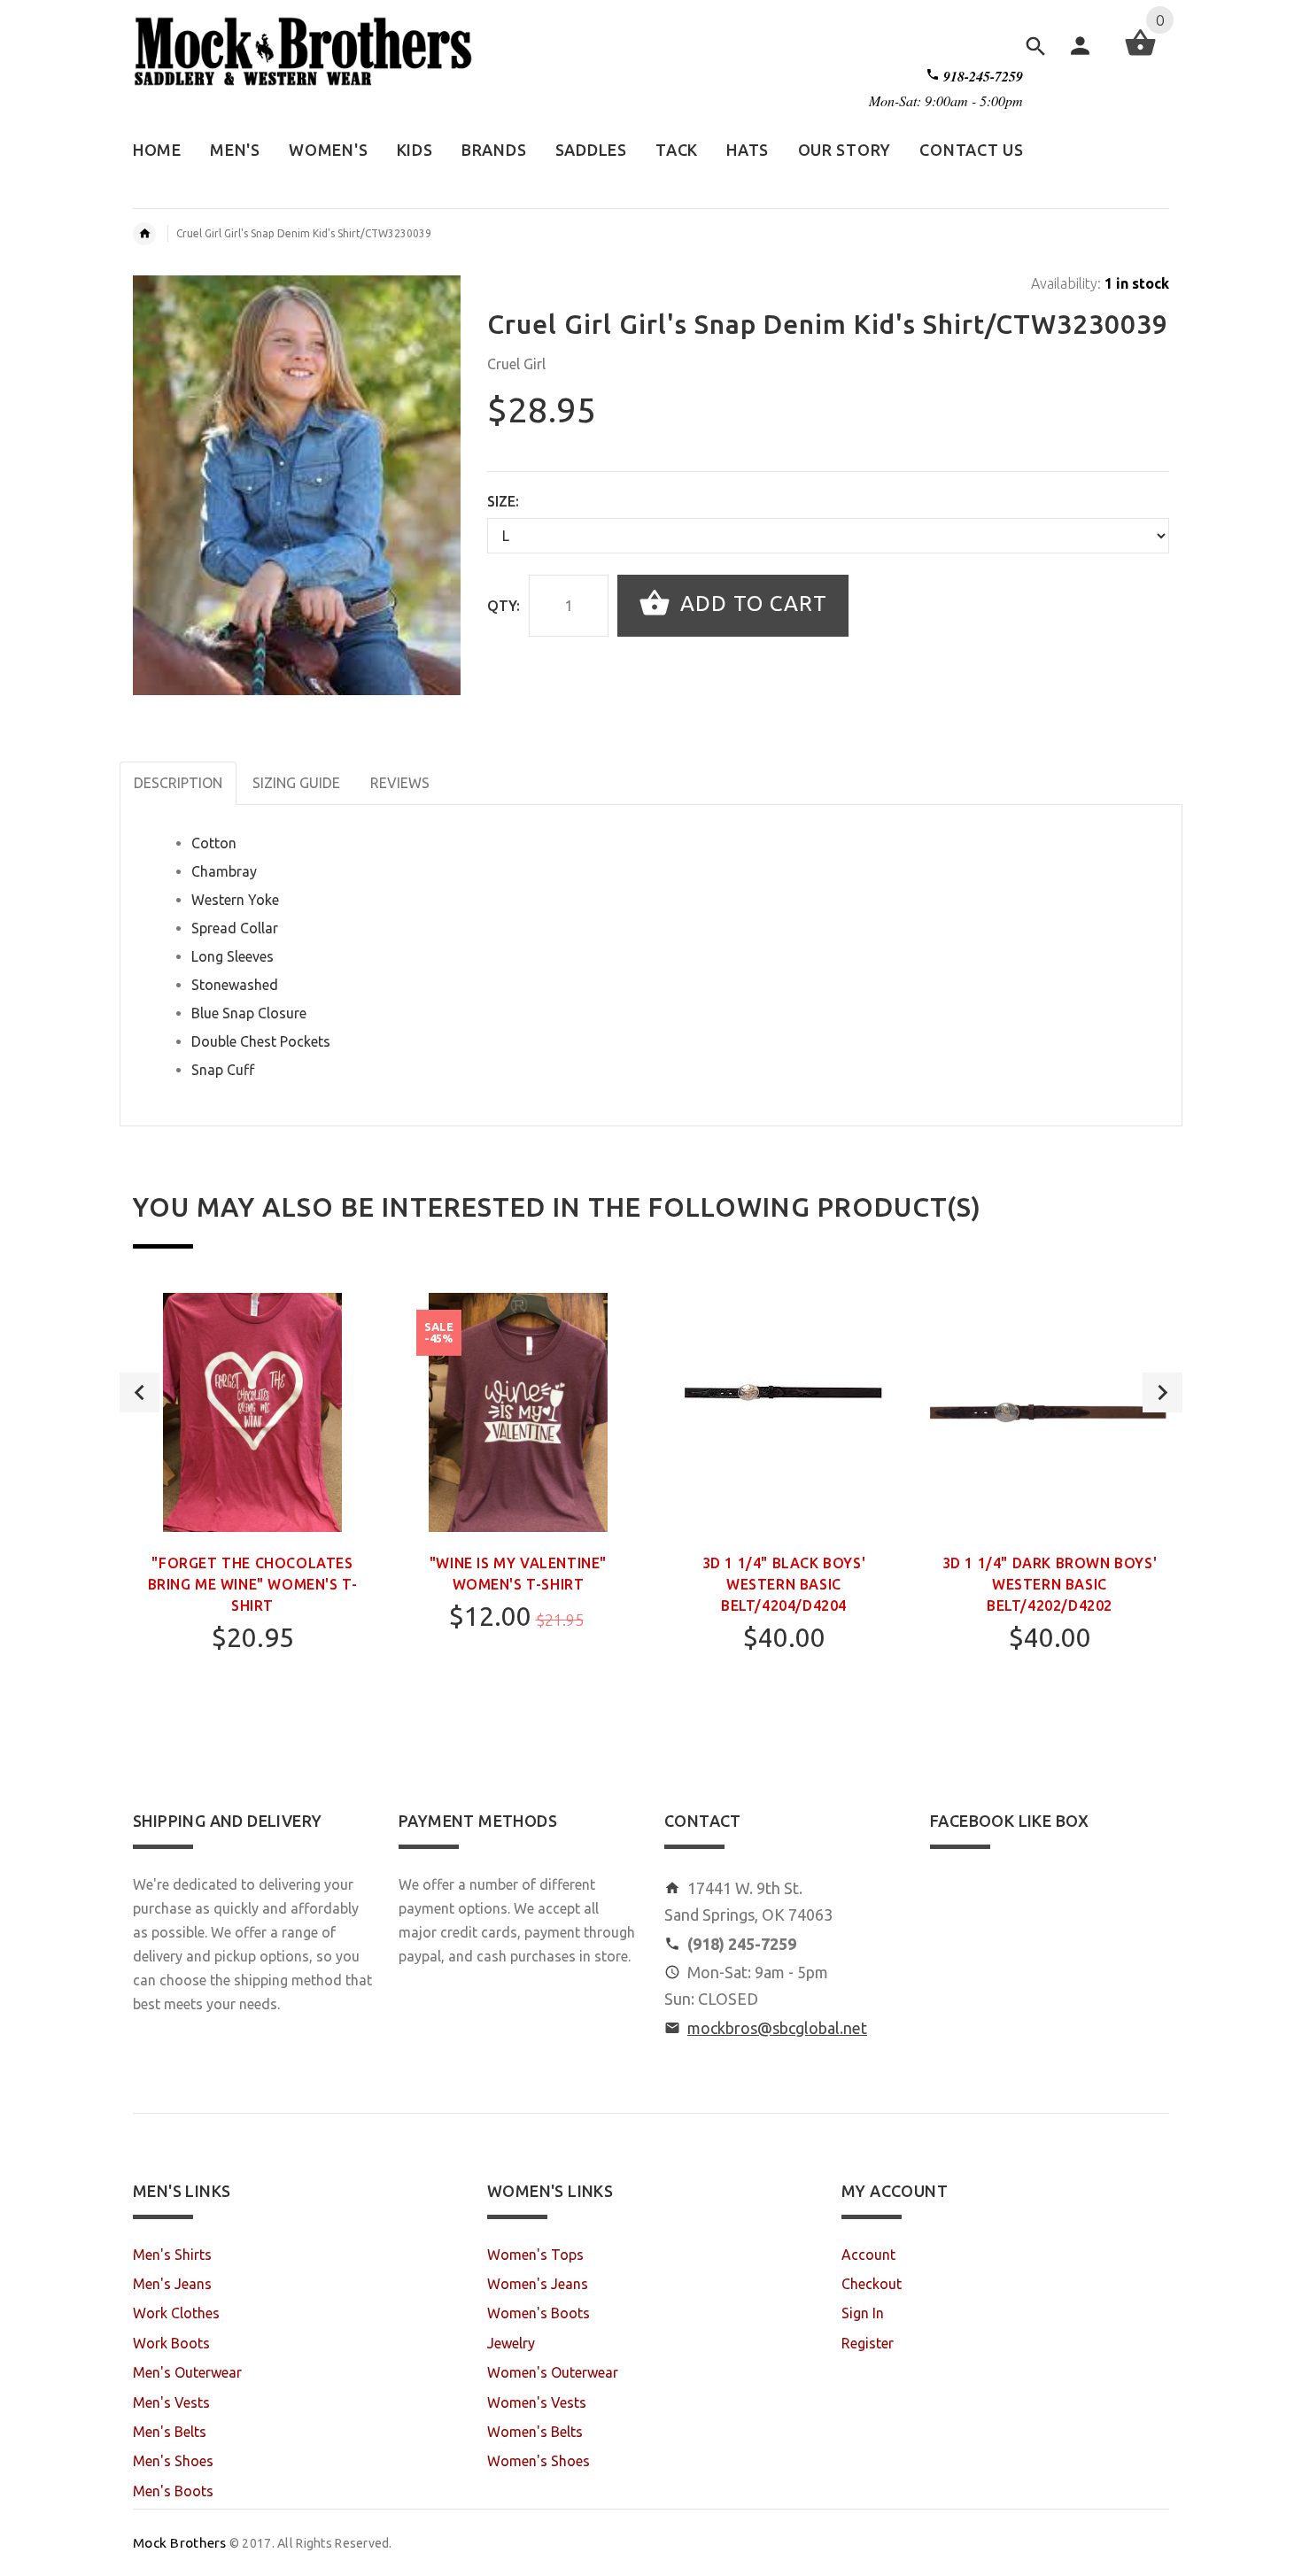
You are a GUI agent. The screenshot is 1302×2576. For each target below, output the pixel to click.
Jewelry (511, 2343)
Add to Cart (751, 603)
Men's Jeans (172, 2284)
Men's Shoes (173, 2461)
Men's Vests (171, 2402)
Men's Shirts (172, 2255)
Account (868, 2255)
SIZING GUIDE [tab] (296, 783)
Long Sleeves (232, 956)
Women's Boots (539, 2313)
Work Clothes (176, 2313)
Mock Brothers (180, 2543)
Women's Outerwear (553, 2372)
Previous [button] (139, 1392)
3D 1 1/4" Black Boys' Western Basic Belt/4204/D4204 (784, 1584)
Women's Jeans (538, 2284)
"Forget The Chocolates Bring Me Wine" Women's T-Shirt (253, 1584)
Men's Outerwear (187, 2372)
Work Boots (171, 2343)
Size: (503, 501)
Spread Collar (235, 928)
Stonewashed (235, 985)
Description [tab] (178, 783)
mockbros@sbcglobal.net (777, 2028)
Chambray (224, 871)
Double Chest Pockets (261, 1041)
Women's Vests (537, 2402)
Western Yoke (235, 900)
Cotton (214, 843)
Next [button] (1162, 1392)
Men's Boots (173, 2491)
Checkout (872, 2284)
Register (868, 2343)
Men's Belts (170, 2432)
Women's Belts (535, 2432)
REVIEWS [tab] (400, 783)
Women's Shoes (539, 2461)
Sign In (863, 2313)
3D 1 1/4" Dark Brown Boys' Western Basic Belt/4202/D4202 (1050, 1584)
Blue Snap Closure (249, 1013)
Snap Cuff (223, 1070)
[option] (252, 1520)
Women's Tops (535, 2255)
